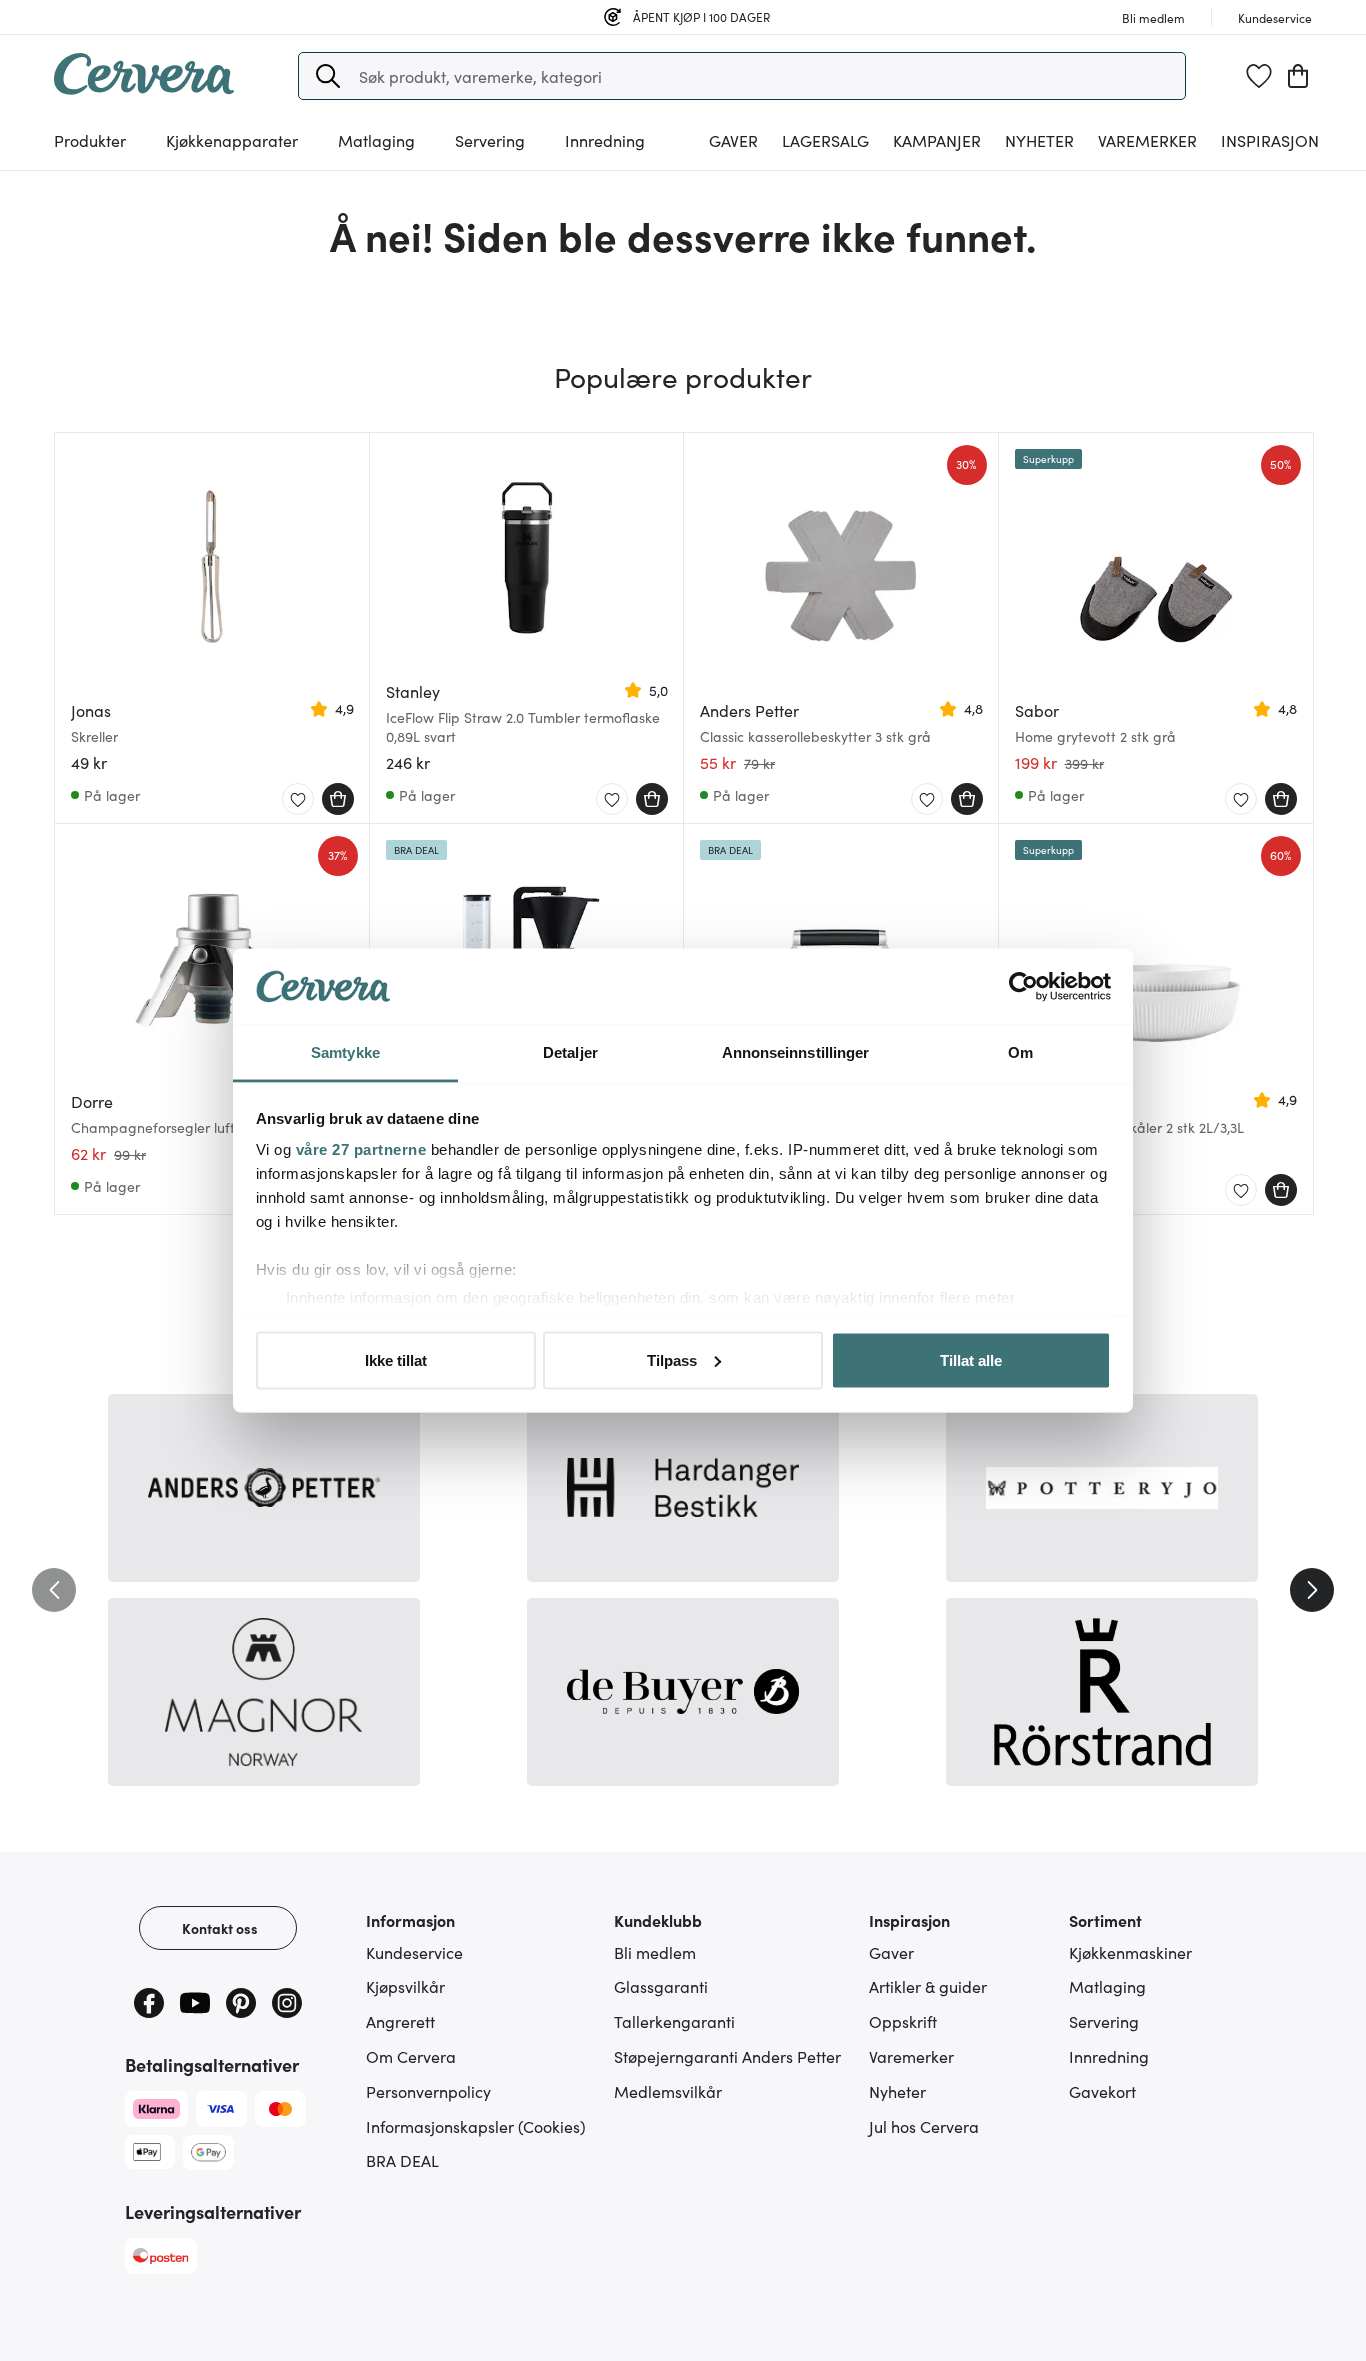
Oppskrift (903, 2021)
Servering (1104, 2021)
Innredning (1109, 2056)
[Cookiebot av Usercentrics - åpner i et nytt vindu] (1023, 987)
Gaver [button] (733, 140)
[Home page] (144, 88)
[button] (328, 76)
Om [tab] (1020, 1052)
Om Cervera (411, 2056)
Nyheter (1039, 140)
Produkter (90, 140)
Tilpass (672, 1359)
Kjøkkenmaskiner (1130, 1952)
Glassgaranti (661, 1986)
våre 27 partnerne (361, 1149)
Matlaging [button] (376, 140)
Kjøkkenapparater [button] (232, 140)
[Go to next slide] (1312, 1590)
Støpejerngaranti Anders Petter (727, 2056)
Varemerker (1147, 140)
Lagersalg (825, 140)
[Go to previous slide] (54, 1590)
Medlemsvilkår (668, 2091)
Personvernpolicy (428, 2091)
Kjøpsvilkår (405, 1986)
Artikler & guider (928, 1986)
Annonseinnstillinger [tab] (796, 1052)
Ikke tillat (396, 1359)
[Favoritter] (1259, 76)
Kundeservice (414, 1952)
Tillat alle (971, 1359)
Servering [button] (490, 140)
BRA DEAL (402, 2160)
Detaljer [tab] (570, 1052)
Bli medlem (655, 1952)
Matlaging (1107, 1986)
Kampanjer (937, 140)
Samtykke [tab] (345, 1052)
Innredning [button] (605, 140)
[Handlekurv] (1298, 76)
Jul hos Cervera (924, 2126)
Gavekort (1102, 2091)
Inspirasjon (1270, 140)
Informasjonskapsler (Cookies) (476, 2126)
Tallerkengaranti (674, 2021)
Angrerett (400, 2021)
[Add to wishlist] (298, 800)
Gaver (891, 1952)
